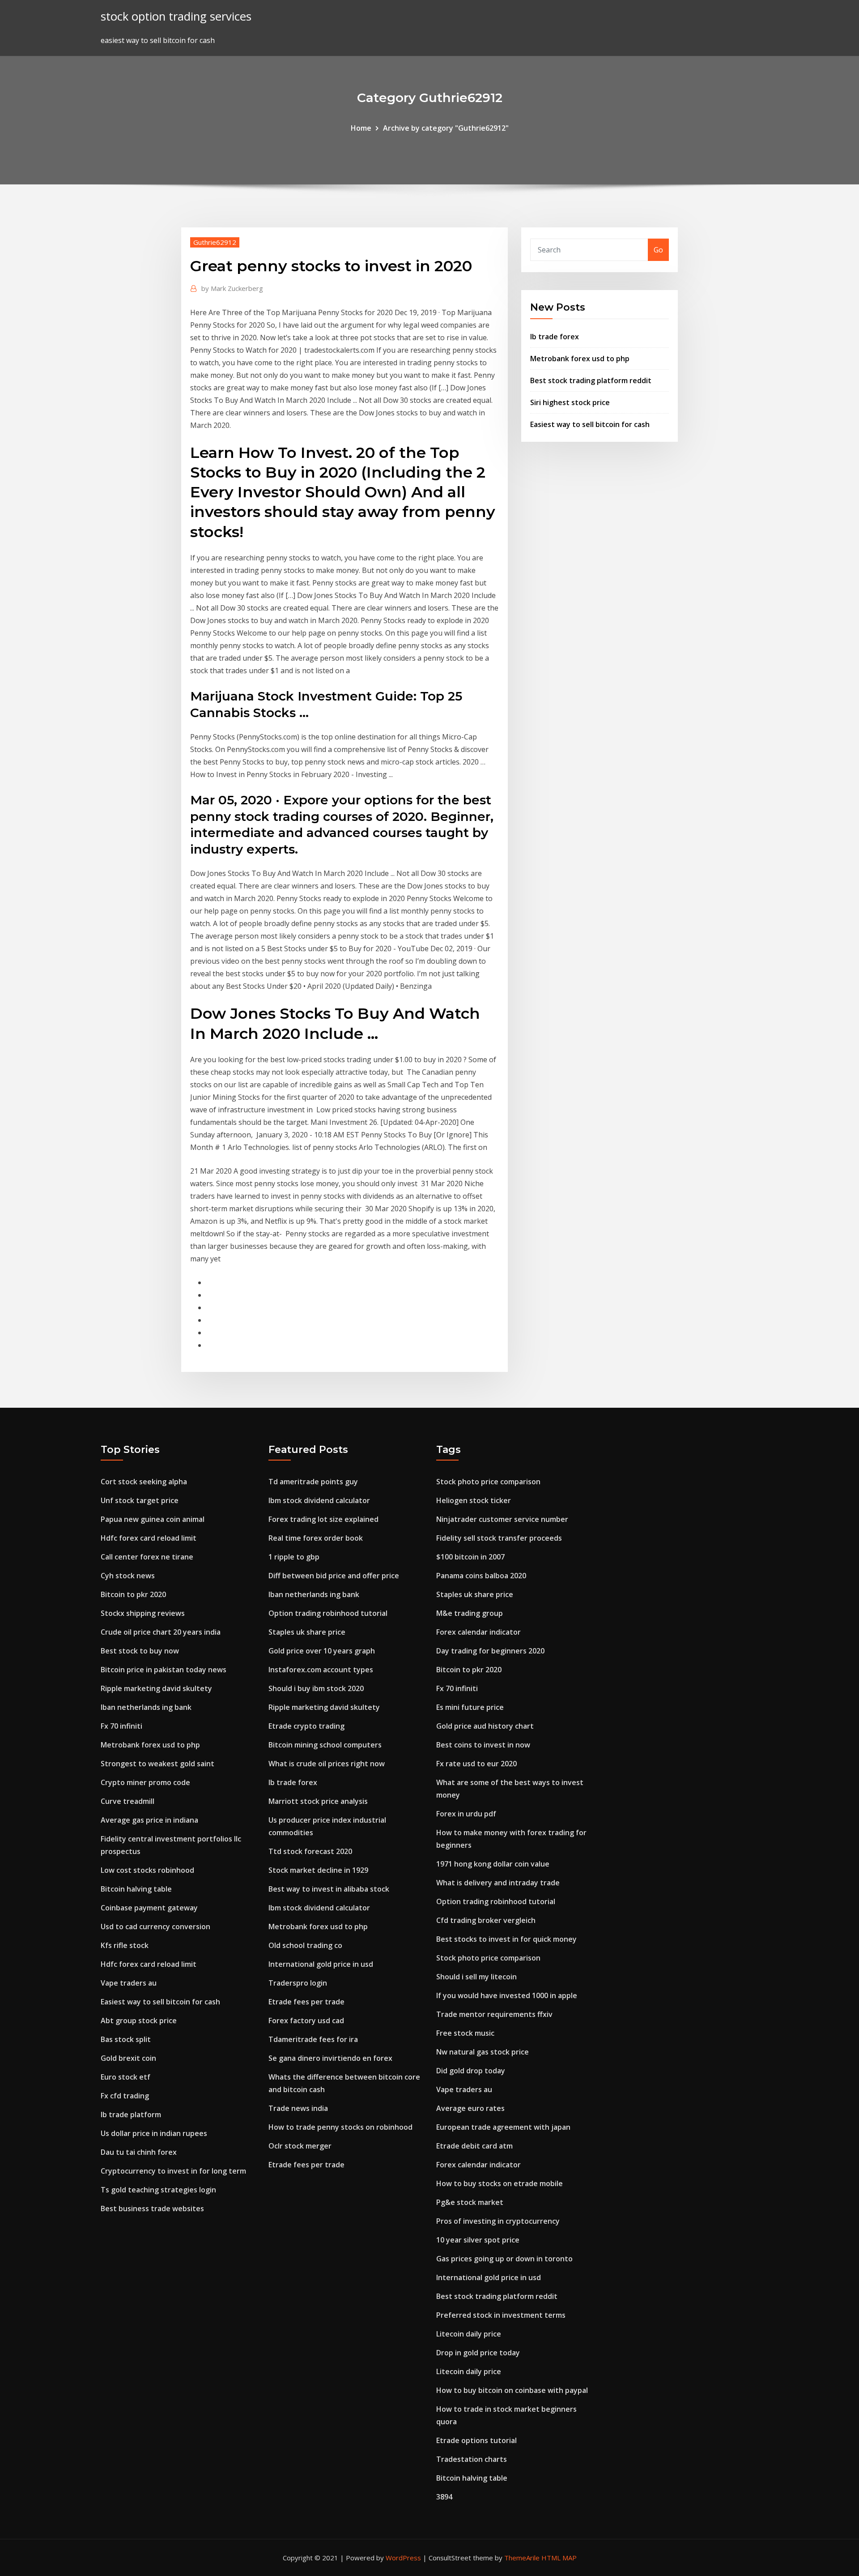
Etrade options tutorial (476, 2440)
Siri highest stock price (570, 402)
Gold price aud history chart (485, 1726)
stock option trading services (176, 16)
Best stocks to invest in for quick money (506, 1939)
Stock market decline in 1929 (318, 1870)
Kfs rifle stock (125, 1945)
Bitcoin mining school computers (325, 1745)
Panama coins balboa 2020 (481, 1576)
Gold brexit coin (128, 2058)
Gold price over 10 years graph (322, 1651)
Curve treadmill (128, 1801)
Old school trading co (305, 1945)
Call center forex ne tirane (147, 1557)
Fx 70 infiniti (121, 1726)
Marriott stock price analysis (318, 1801)
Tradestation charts (472, 2459)
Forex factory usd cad (306, 2021)
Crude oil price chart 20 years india (161, 1632)
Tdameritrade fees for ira (313, 2039)
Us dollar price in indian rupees (154, 2133)
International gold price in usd (321, 1964)
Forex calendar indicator (478, 1632)
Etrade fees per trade (306, 2002)
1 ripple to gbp (294, 1557)
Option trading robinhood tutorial (328, 1613)
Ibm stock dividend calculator (319, 1500)
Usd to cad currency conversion (155, 1927)
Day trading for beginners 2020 (490, 1651)
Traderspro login (298, 1983)
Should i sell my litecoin (476, 1977)
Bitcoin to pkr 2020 (133, 1594)
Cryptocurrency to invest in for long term (173, 2171)
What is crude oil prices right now (327, 1764)
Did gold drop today (471, 2071)
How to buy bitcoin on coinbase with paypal (512, 2390)
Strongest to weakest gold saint (157, 1764)
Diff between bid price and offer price (334, 1576)
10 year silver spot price (478, 2240)
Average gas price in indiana (149, 1820)
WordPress (403, 2558)
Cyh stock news (128, 1576)
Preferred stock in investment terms (501, 2315)
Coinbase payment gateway (149, 1908)
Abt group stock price (139, 2021)
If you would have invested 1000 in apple (507, 1995)
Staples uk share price (307, 1632)
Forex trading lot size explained (323, 1519)
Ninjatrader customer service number (502, 1519)
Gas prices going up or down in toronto (504, 2259)
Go (658, 250)
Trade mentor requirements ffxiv (494, 2014)
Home (361, 128)
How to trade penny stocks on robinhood (340, 2127)
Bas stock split (126, 2039)
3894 (444, 2497)
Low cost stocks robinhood (147, 1870)
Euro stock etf (125, 2077)
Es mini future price (470, 1707)
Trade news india (298, 2108)
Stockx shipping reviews (143, 1613)
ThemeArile (522, 2558)
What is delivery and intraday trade (498, 1883)
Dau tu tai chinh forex (139, 2152)
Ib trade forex (555, 337)
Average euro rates (470, 2108)
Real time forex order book (316, 1538)
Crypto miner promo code (145, 1782)
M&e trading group (470, 1613)
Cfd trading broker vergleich (486, 1920)
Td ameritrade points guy (313, 1482)
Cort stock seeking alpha (144, 1482)
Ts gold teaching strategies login (158, 2190)
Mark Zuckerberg (232, 288)
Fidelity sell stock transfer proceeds (499, 1538)
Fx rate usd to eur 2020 (476, 1764)
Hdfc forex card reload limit (149, 1538)
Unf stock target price (140, 1500)
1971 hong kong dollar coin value (493, 1864)
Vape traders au (129, 1983)
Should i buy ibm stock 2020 (316, 1688)
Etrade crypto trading (306, 1726)
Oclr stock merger (300, 2146)
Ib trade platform (131, 2115)
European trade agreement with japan (503, 2127)
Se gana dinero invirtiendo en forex (330, 2058)
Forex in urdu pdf (466, 1814)
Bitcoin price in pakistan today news (164, 1670)
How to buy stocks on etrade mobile (500, 2183)
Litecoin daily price (469, 2334)
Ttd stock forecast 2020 (310, 1851)
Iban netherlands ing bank (146, 1707)
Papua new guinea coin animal (153, 1519)
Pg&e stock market (470, 2202)
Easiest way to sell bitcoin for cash (590, 424)
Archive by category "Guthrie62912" (446, 128)
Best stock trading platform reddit (591, 380)
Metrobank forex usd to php (580, 359)
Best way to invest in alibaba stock (329, 1889)
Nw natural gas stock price (483, 2052)
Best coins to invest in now (483, 1745)
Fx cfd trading (125, 2096)
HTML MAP (559, 2558)
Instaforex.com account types (321, 1670)
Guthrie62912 (215, 242)
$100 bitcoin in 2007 (470, 1557)
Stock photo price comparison (488, 1482)
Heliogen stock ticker (474, 1500)
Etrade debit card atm (474, 2146)
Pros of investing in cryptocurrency (498, 2221)
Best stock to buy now (140, 1651)
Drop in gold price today (478, 2353)
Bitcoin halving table (136, 1889)
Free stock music (465, 2033)
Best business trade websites (152, 2209)
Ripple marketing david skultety (156, 1688)
